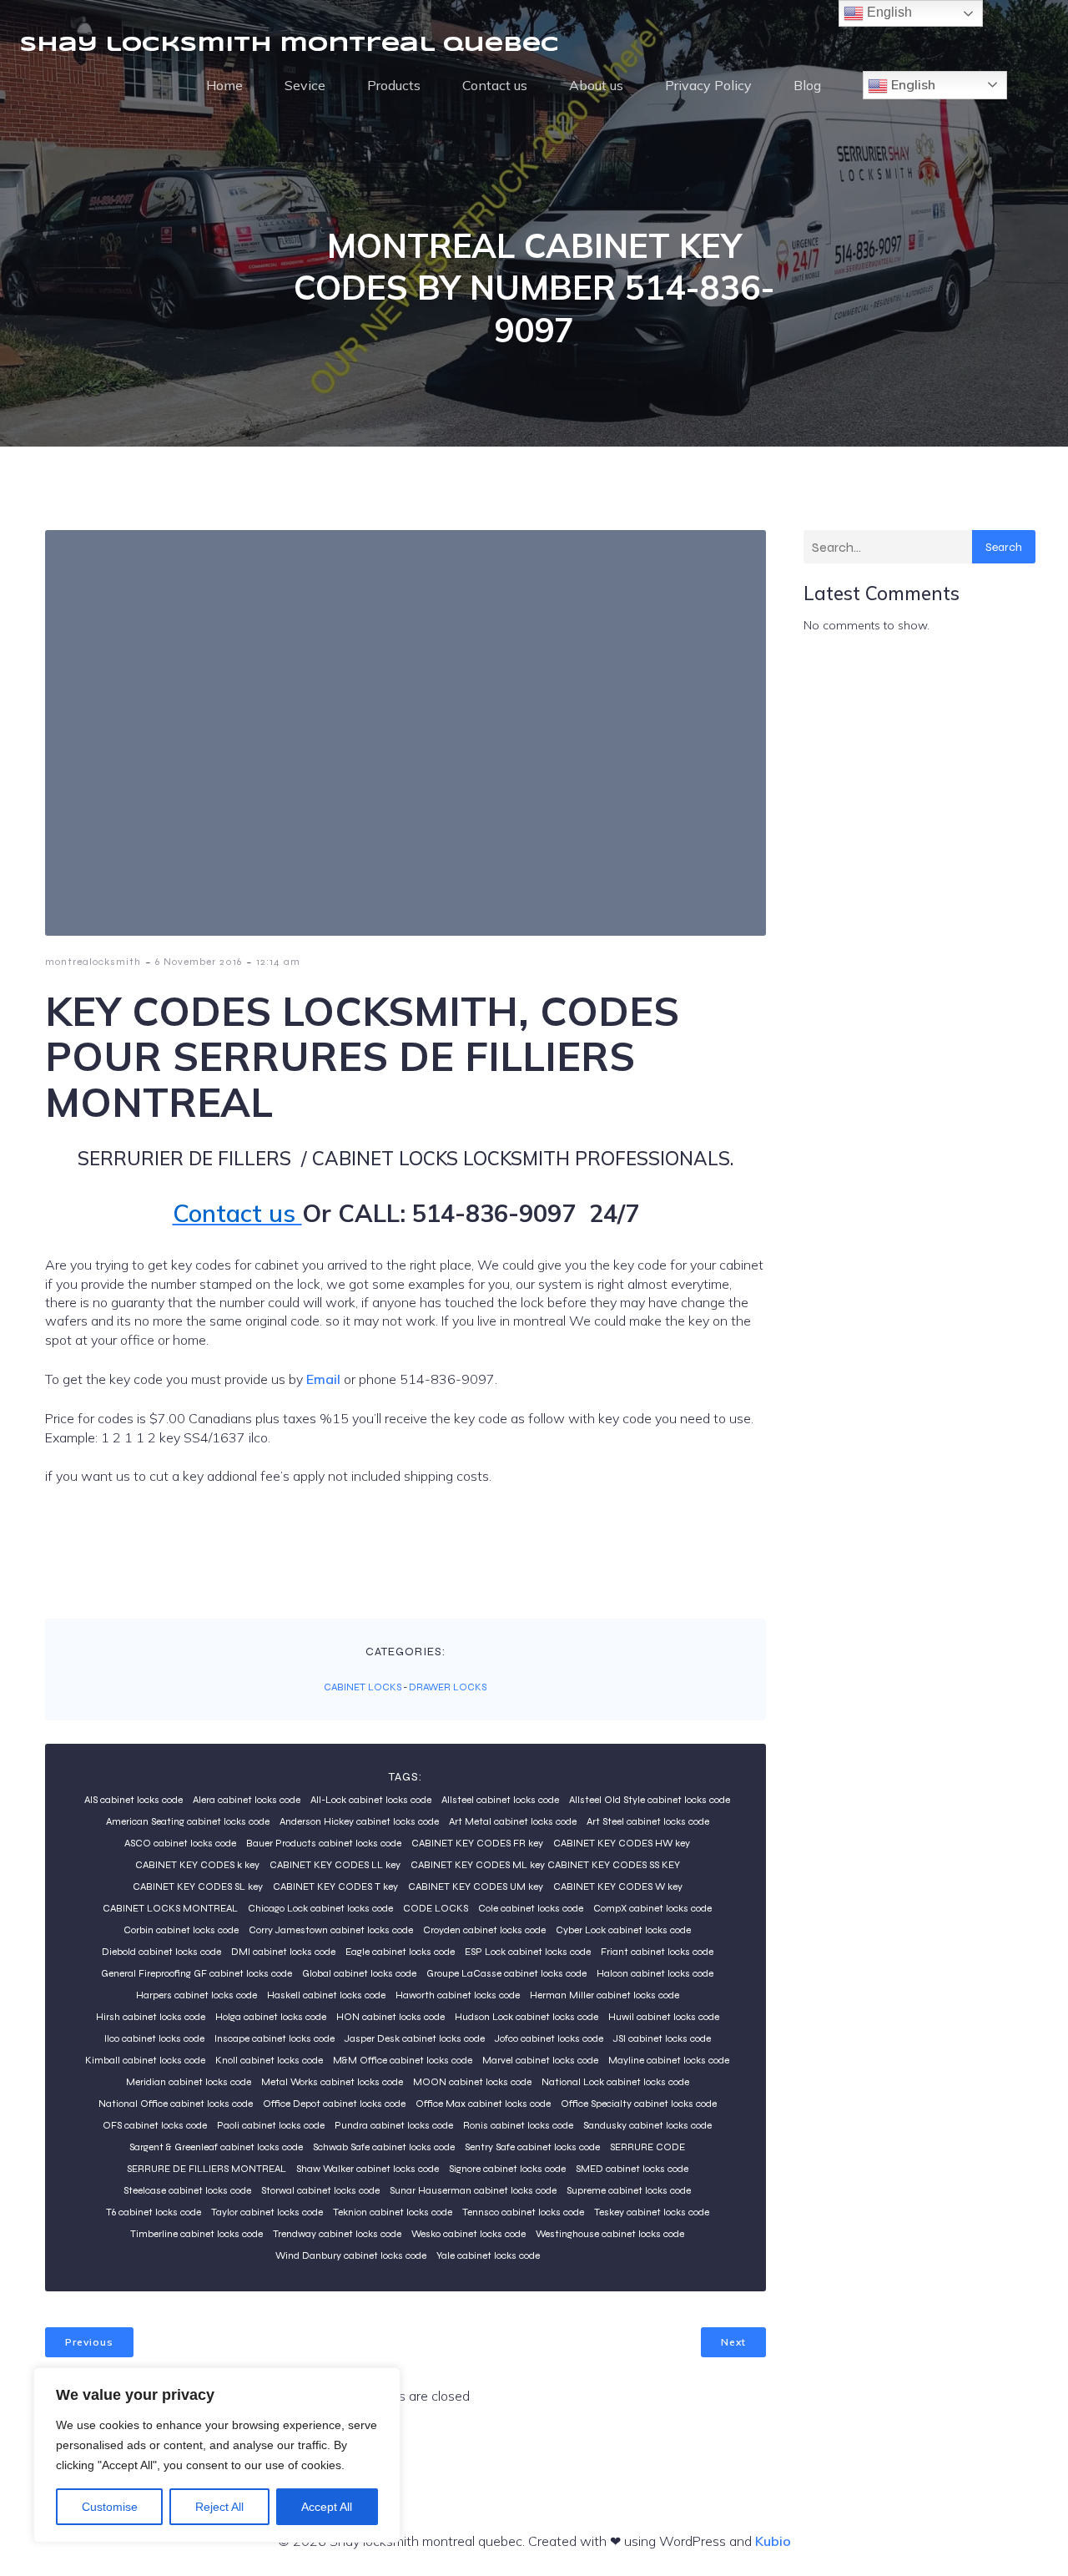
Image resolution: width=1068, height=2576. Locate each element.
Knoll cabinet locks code (269, 2060)
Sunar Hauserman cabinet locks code (473, 2190)
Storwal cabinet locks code (320, 2190)
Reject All (219, 2507)
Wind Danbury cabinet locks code (351, 2255)
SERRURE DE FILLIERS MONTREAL (207, 2169)
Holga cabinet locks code (271, 2017)
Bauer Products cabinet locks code (324, 1843)
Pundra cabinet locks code (394, 2125)
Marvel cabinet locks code (540, 2060)
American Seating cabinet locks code (188, 1821)
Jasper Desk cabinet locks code (415, 2038)
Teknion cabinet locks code (393, 2212)
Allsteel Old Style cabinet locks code (650, 1800)
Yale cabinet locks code (488, 2255)
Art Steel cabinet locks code (648, 1821)
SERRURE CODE (647, 2147)
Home (224, 85)
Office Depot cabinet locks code (334, 2104)
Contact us (495, 85)
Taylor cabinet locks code (267, 2212)
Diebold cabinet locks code (161, 1952)
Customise (110, 2507)
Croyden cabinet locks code (484, 1930)
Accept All (327, 2507)
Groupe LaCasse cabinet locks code (506, 1973)
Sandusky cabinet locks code (647, 2125)
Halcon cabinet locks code (655, 1973)
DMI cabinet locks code (283, 1952)
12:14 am (278, 962)
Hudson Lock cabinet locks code (526, 2017)
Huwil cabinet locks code (664, 2017)
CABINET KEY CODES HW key (622, 1843)
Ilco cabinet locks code (154, 2038)
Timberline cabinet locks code (196, 2234)
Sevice (305, 85)
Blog (807, 85)
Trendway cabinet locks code (337, 2234)
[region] (217, 2455)
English (912, 84)
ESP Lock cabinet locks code (528, 1952)
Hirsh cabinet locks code (151, 2017)
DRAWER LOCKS (448, 1687)
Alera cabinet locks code (247, 1800)
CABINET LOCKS (363, 1687)
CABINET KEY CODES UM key (476, 1887)
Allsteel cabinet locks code (500, 1800)
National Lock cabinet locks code (615, 2082)
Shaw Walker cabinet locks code (368, 2169)
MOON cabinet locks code (472, 2082)
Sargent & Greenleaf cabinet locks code (216, 2147)
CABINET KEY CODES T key (335, 1887)
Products (394, 85)
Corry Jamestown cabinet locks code (331, 1930)
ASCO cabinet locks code (180, 1843)
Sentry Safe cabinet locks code (532, 2147)
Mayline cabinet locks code (669, 2060)
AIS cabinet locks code (133, 1800)
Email (325, 1379)
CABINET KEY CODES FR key (477, 1843)
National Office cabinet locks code (176, 2104)
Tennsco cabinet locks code (523, 2212)
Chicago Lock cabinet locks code (320, 1908)
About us (596, 85)
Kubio (773, 2541)
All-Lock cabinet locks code (371, 1800)
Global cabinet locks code (359, 1973)
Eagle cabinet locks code (400, 1952)
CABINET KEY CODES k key (197, 1865)
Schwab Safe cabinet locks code (384, 2147)
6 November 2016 (199, 962)
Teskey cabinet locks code (652, 2212)
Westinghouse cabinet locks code (610, 2234)
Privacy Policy (708, 85)
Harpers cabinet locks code (196, 1995)
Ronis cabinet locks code (518, 2125)
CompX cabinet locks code (652, 1908)
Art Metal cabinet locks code (513, 1821)
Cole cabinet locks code (531, 1908)
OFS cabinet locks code (155, 2125)
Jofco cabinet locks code (549, 2038)
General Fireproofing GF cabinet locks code (196, 1973)
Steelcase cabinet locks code (187, 2190)
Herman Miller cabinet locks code (605, 1995)
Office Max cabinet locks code (483, 2104)
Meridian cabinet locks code (189, 2082)
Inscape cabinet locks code (275, 2038)
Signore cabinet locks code (507, 2169)
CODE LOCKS (436, 1908)
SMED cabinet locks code (632, 2169)
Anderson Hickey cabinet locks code (359, 1821)
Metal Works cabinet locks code (332, 2082)
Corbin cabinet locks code (181, 1930)
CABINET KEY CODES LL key (335, 1865)
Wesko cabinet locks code (469, 2234)
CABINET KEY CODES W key (618, 1887)
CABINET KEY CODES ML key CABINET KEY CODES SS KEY (545, 1865)
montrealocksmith (93, 962)
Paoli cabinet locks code (271, 2125)
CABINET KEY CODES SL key (198, 1887)
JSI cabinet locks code (662, 2038)
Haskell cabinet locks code (326, 1995)
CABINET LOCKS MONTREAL (170, 1908)
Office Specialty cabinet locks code (639, 2104)
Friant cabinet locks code (657, 1952)
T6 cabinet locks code (154, 2212)
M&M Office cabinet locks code (403, 2060)
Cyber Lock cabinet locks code (623, 1930)
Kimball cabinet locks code (145, 2060)
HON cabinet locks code (390, 2017)
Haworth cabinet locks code (458, 1995)
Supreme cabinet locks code (629, 2190)
